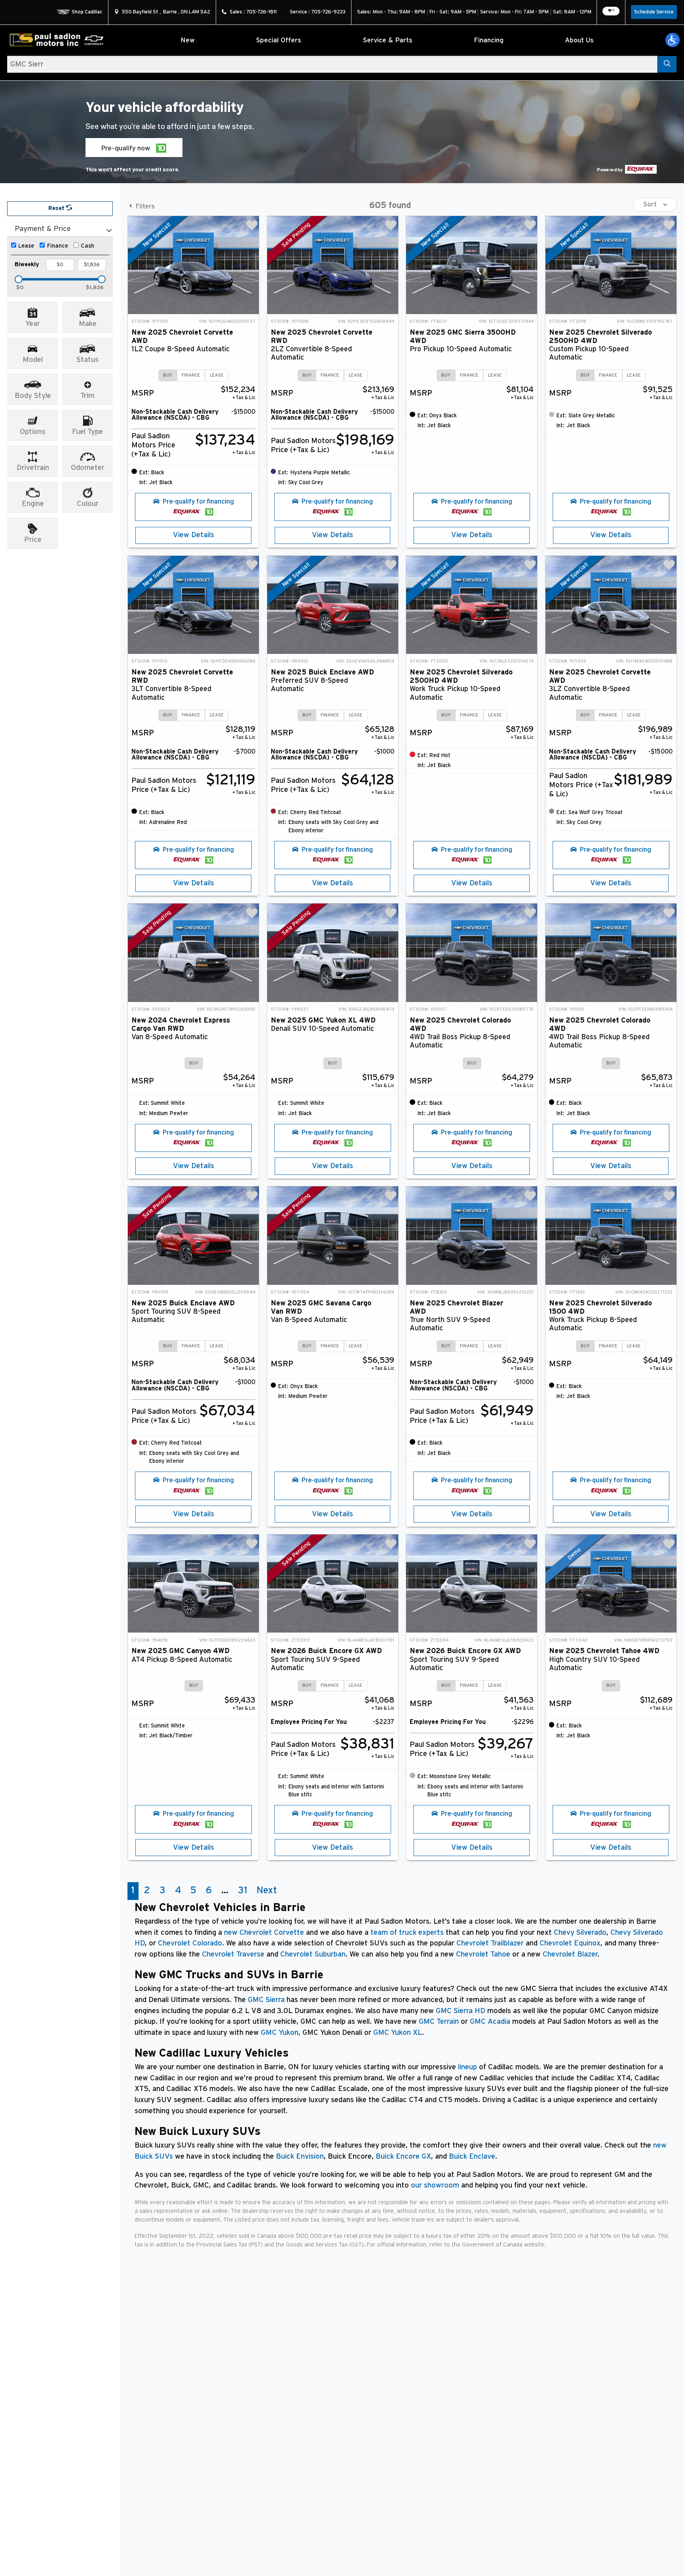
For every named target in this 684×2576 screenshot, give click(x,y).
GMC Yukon (280, 2033)
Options (33, 432)
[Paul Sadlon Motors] (57, 40)
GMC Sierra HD (461, 2011)
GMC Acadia (490, 2022)
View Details (194, 535)
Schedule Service (654, 12)
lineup (467, 2067)
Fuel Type (87, 432)
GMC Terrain (439, 2022)
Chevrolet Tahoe (483, 1954)
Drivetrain (33, 468)
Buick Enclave (472, 2156)
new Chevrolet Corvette (264, 1933)
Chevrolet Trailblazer (490, 1943)
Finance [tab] (191, 375)
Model (33, 360)
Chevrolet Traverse (233, 1954)
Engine (33, 504)
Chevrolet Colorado (190, 1943)
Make (88, 324)
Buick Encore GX (403, 2156)
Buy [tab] (168, 375)
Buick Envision (300, 2156)
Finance (58, 246)
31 (243, 1890)
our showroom (435, 2185)
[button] (673, 40)
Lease (26, 246)
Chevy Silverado (580, 1933)
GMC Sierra (266, 2000)
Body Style (33, 396)
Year (33, 324)
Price (33, 540)
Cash (87, 246)
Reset (57, 208)
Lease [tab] (217, 375)
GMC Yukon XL (398, 2033)
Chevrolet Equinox (570, 1943)
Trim (87, 396)
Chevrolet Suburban (313, 1954)
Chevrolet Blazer (570, 1954)
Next (267, 1890)
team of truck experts (407, 1933)
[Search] (667, 64)
